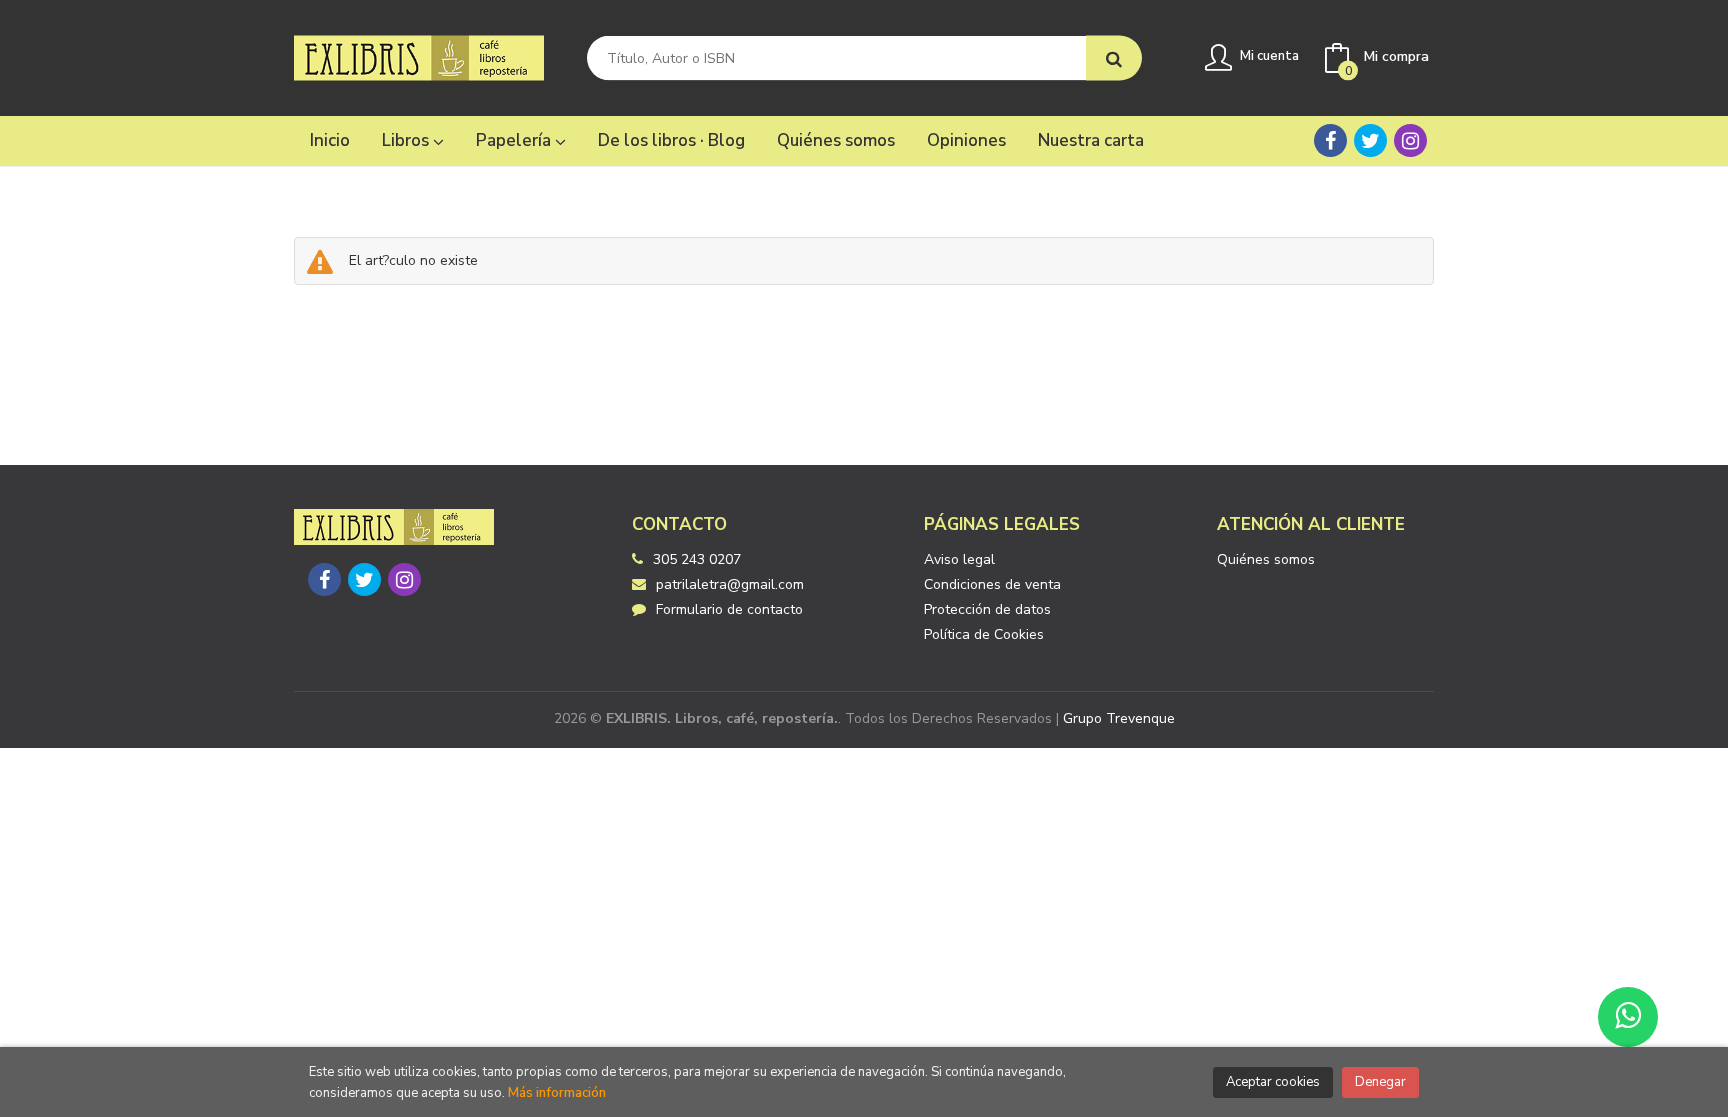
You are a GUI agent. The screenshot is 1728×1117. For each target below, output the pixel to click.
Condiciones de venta (992, 584)
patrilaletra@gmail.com (730, 584)
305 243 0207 (697, 559)
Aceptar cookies (1273, 1082)
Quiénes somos (1266, 559)
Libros (407, 140)
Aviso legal (959, 559)
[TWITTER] (1370, 140)
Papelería (515, 140)
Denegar (1380, 1082)
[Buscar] (1114, 58)
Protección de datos (987, 609)
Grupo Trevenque (1119, 718)
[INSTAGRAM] (1410, 140)
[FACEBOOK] (1330, 140)
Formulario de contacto (729, 609)
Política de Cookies (984, 634)
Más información (557, 1093)
